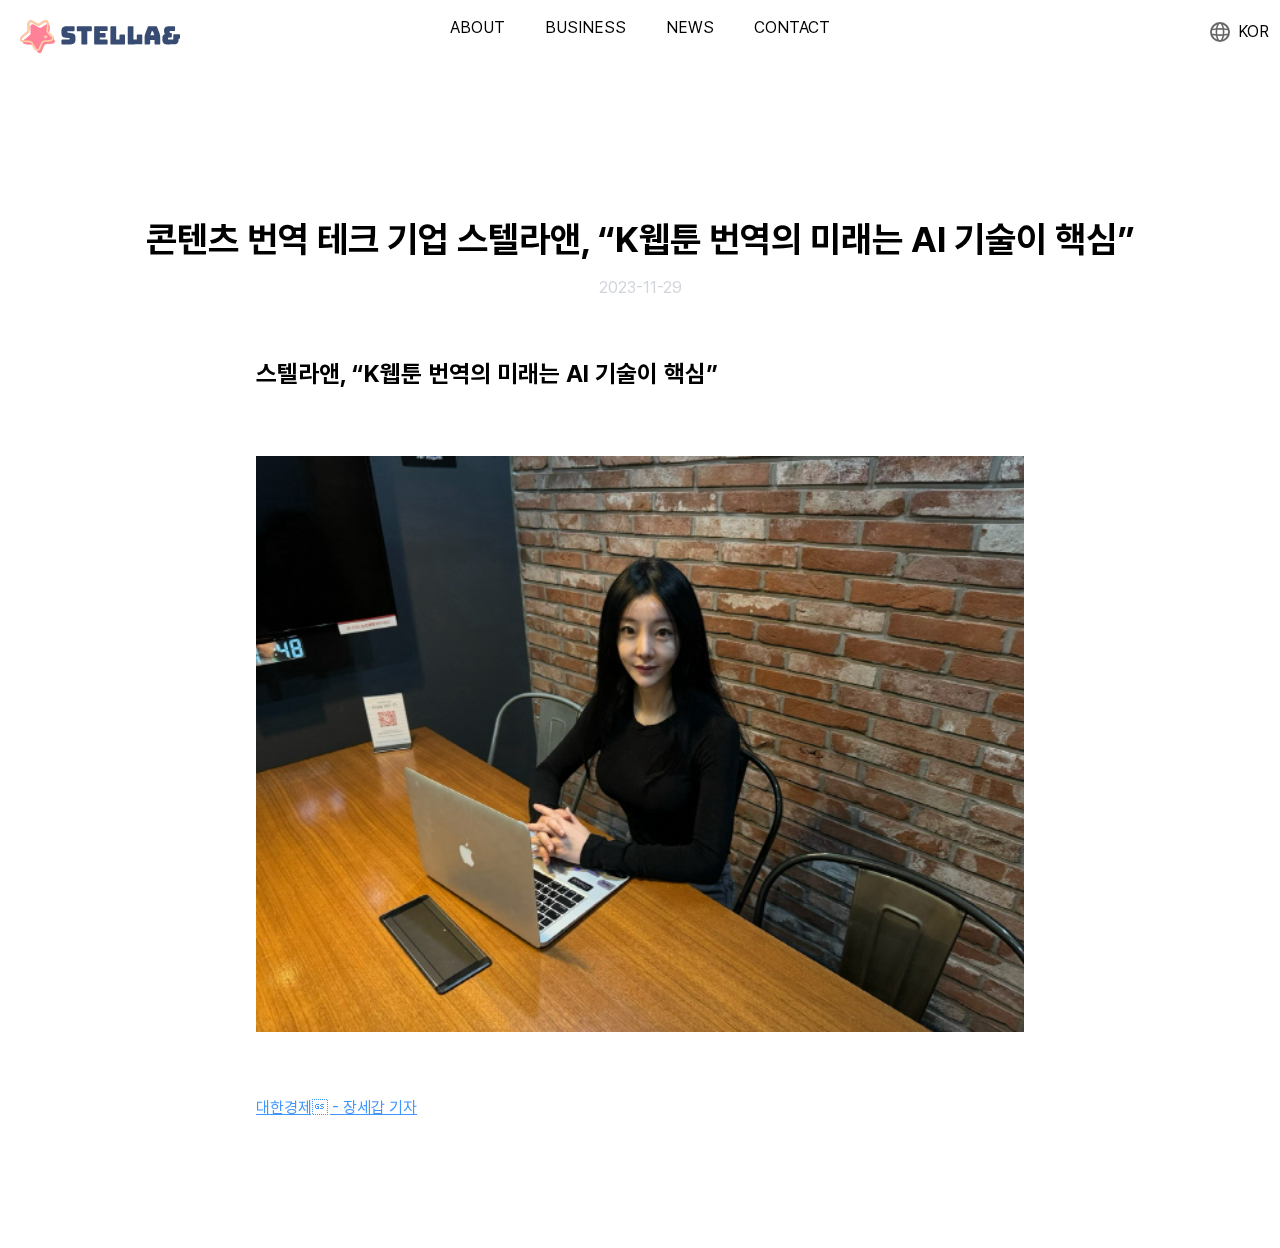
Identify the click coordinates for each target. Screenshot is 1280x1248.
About (477, 27)
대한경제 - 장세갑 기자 (336, 1107)
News (690, 27)
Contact (792, 27)
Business (585, 27)
